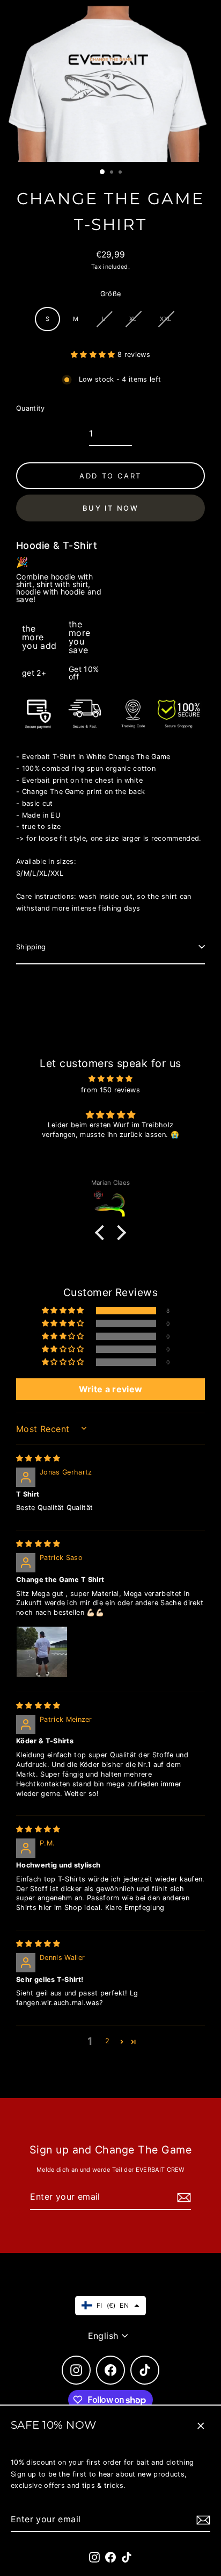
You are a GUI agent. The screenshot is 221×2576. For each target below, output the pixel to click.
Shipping (31, 947)
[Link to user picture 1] (42, 1652)
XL (133, 319)
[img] (110, 1079)
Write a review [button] (110, 1389)
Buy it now (111, 508)
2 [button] (107, 2041)
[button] (94, 355)
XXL (165, 319)
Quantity (31, 408)
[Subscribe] (202, 2520)
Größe (111, 294)
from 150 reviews (110, 1090)
